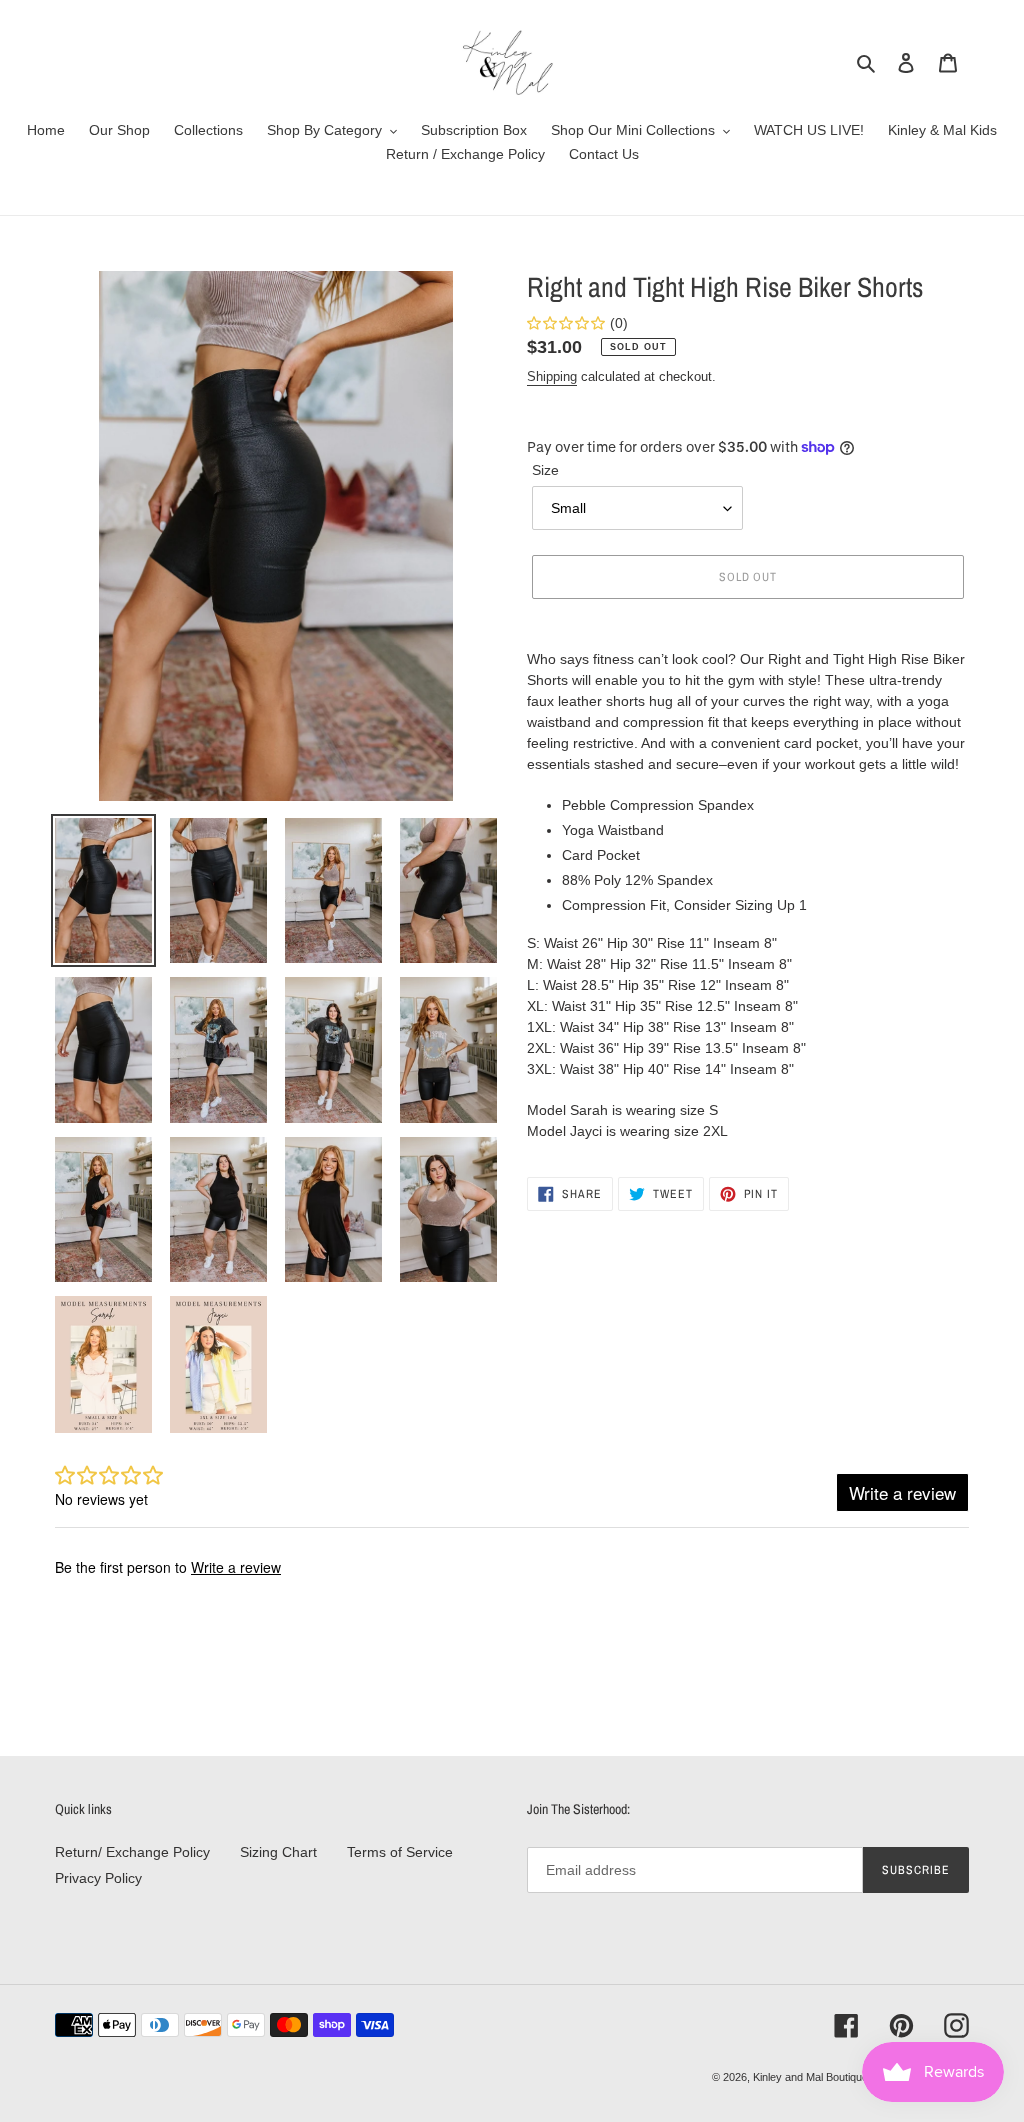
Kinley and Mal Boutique (810, 2077)
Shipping (552, 376)
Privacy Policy (98, 1878)
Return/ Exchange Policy (132, 1852)
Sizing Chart (278, 1852)
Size (545, 470)
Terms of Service (400, 1852)
